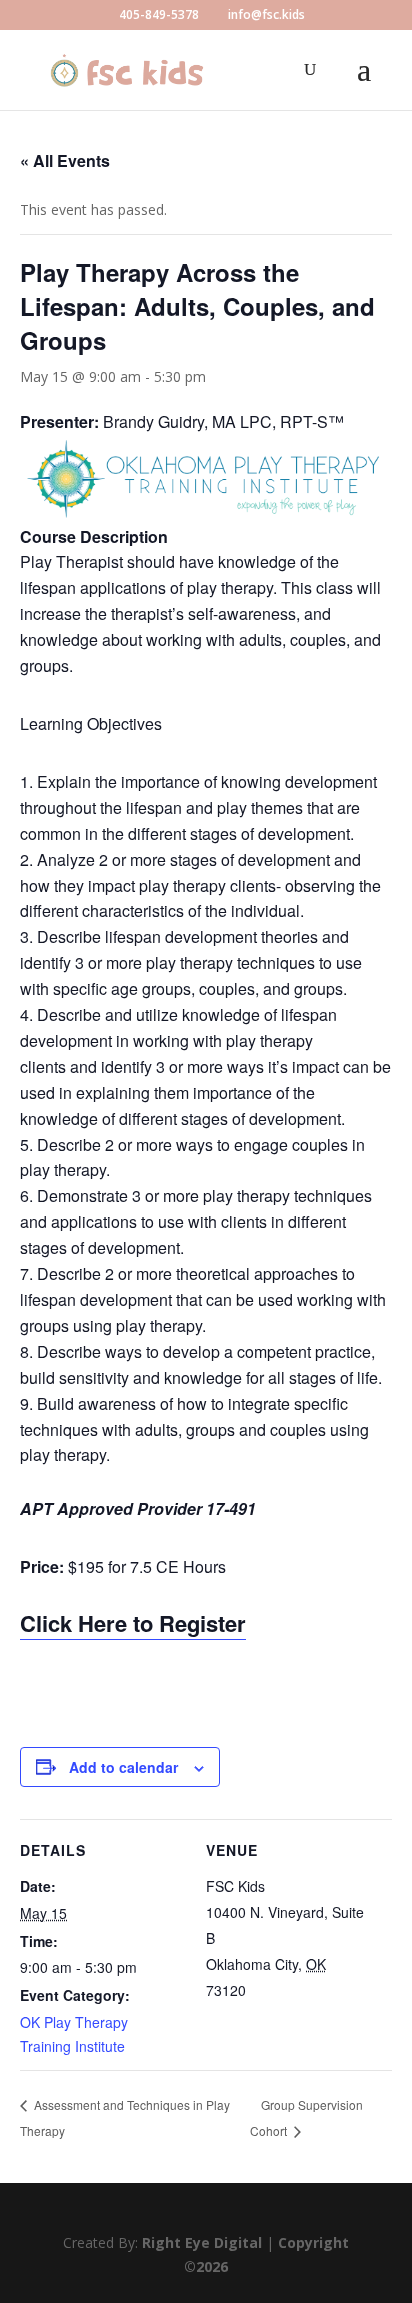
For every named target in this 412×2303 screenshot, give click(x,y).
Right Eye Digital (202, 2242)
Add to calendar (123, 1767)
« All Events (65, 160)
